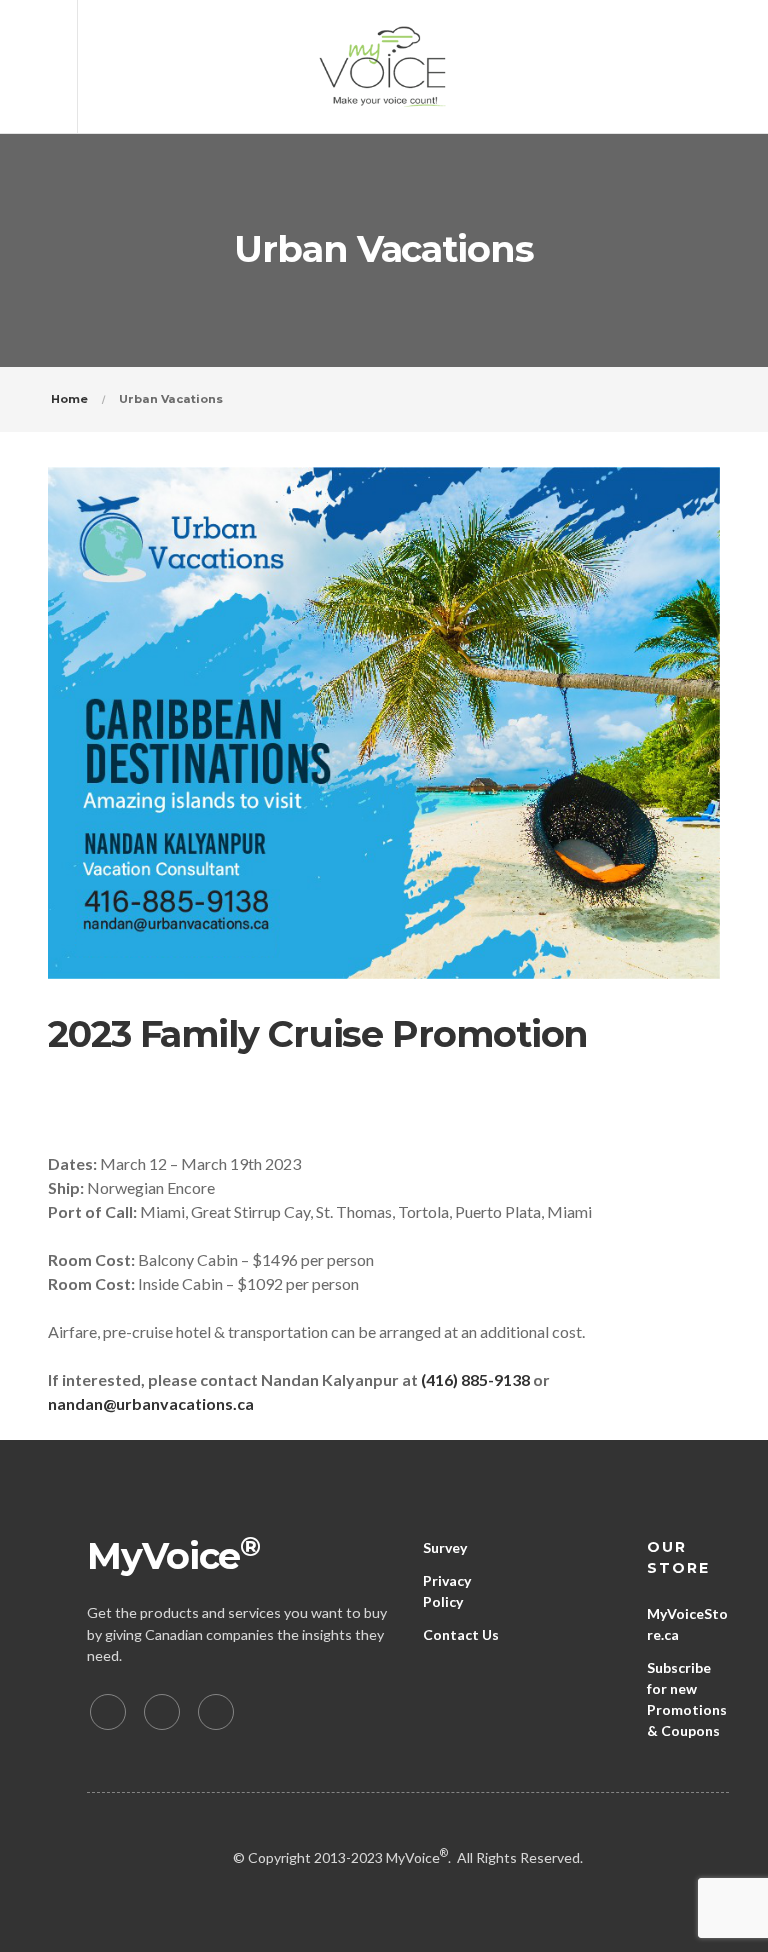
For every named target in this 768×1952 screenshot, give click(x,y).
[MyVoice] (383, 66)
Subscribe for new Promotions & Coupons (687, 1699)
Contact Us (461, 1634)
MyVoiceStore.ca (687, 1624)
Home (69, 399)
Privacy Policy (447, 1591)
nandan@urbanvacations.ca (151, 1403)
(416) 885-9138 (475, 1379)
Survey (445, 1547)
